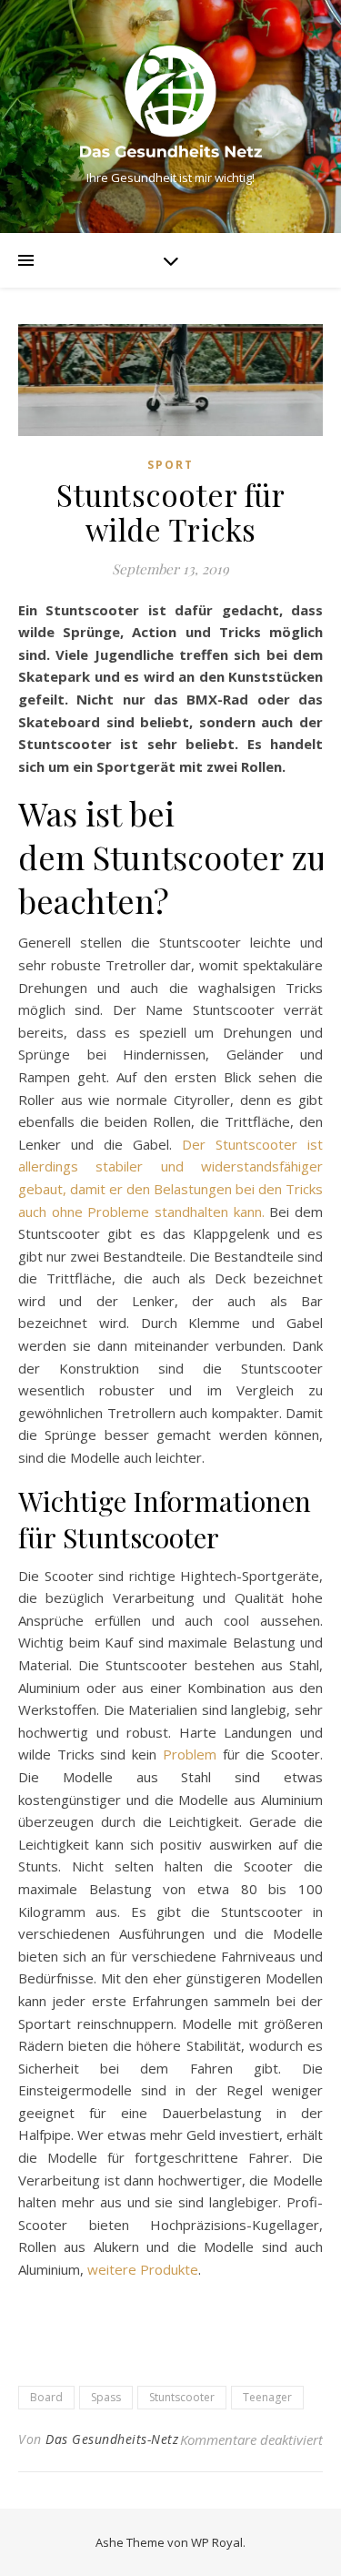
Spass (106, 2397)
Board (46, 2397)
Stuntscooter (182, 2397)
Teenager (267, 2397)
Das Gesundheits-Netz (112, 2439)
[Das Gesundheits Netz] (171, 101)
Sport (170, 465)
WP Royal (217, 2542)
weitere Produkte (143, 2269)
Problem (190, 1754)
